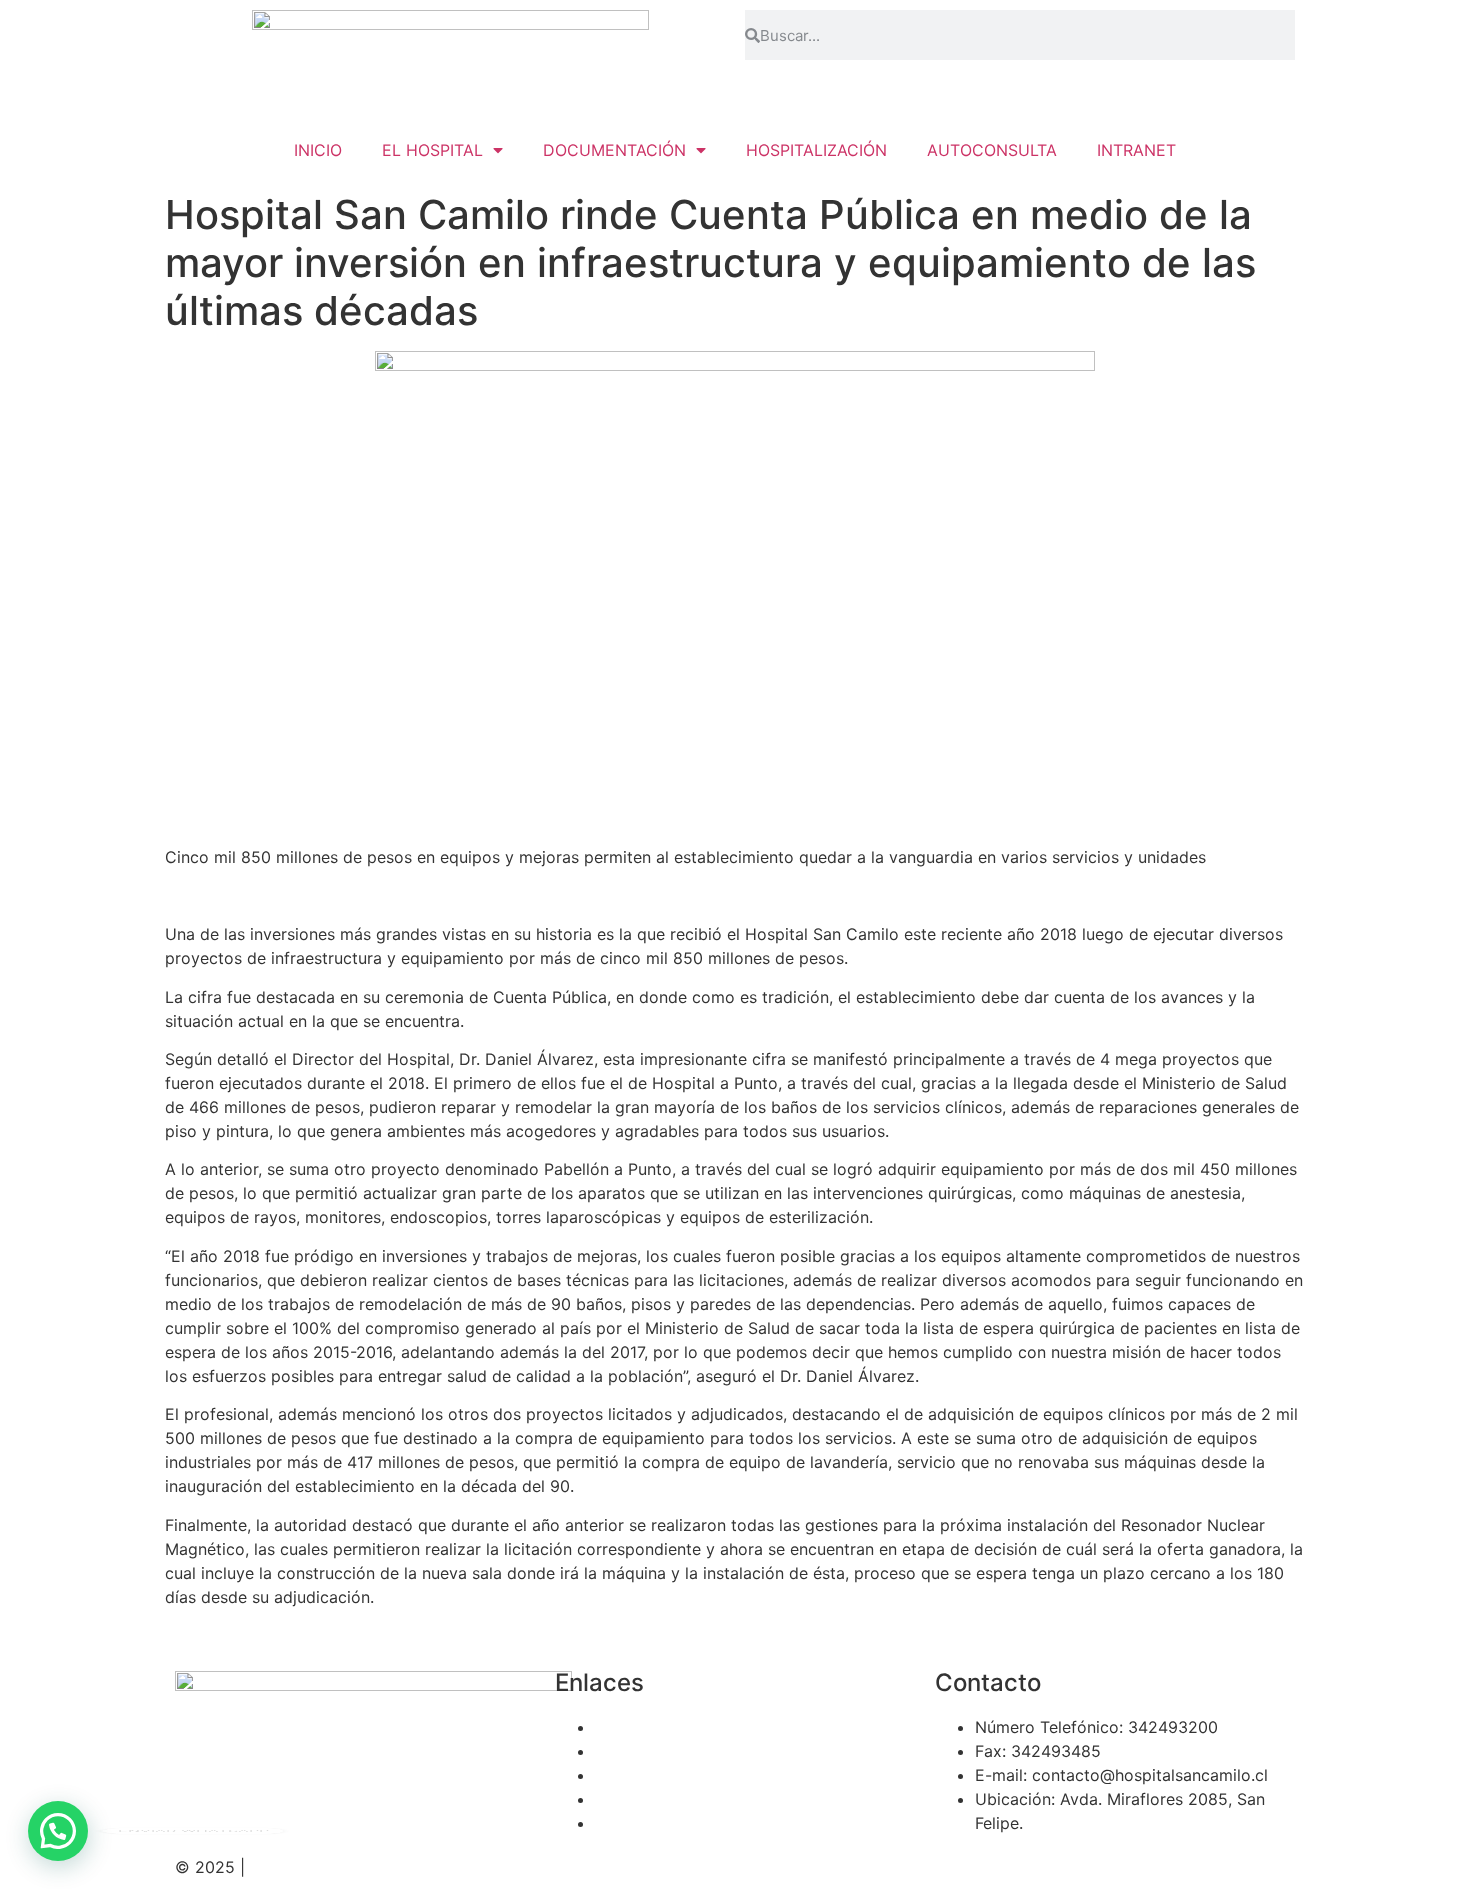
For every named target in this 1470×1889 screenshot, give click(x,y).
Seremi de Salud (656, 1799)
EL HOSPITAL (432, 150)
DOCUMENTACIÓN (614, 150)
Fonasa (621, 1751)
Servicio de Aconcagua (682, 1727)
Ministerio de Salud (667, 1775)
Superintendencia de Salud (696, 1823)
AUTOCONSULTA (992, 150)
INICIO (318, 150)
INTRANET (1136, 150)
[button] (58, 1831)
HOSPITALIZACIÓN (816, 150)
